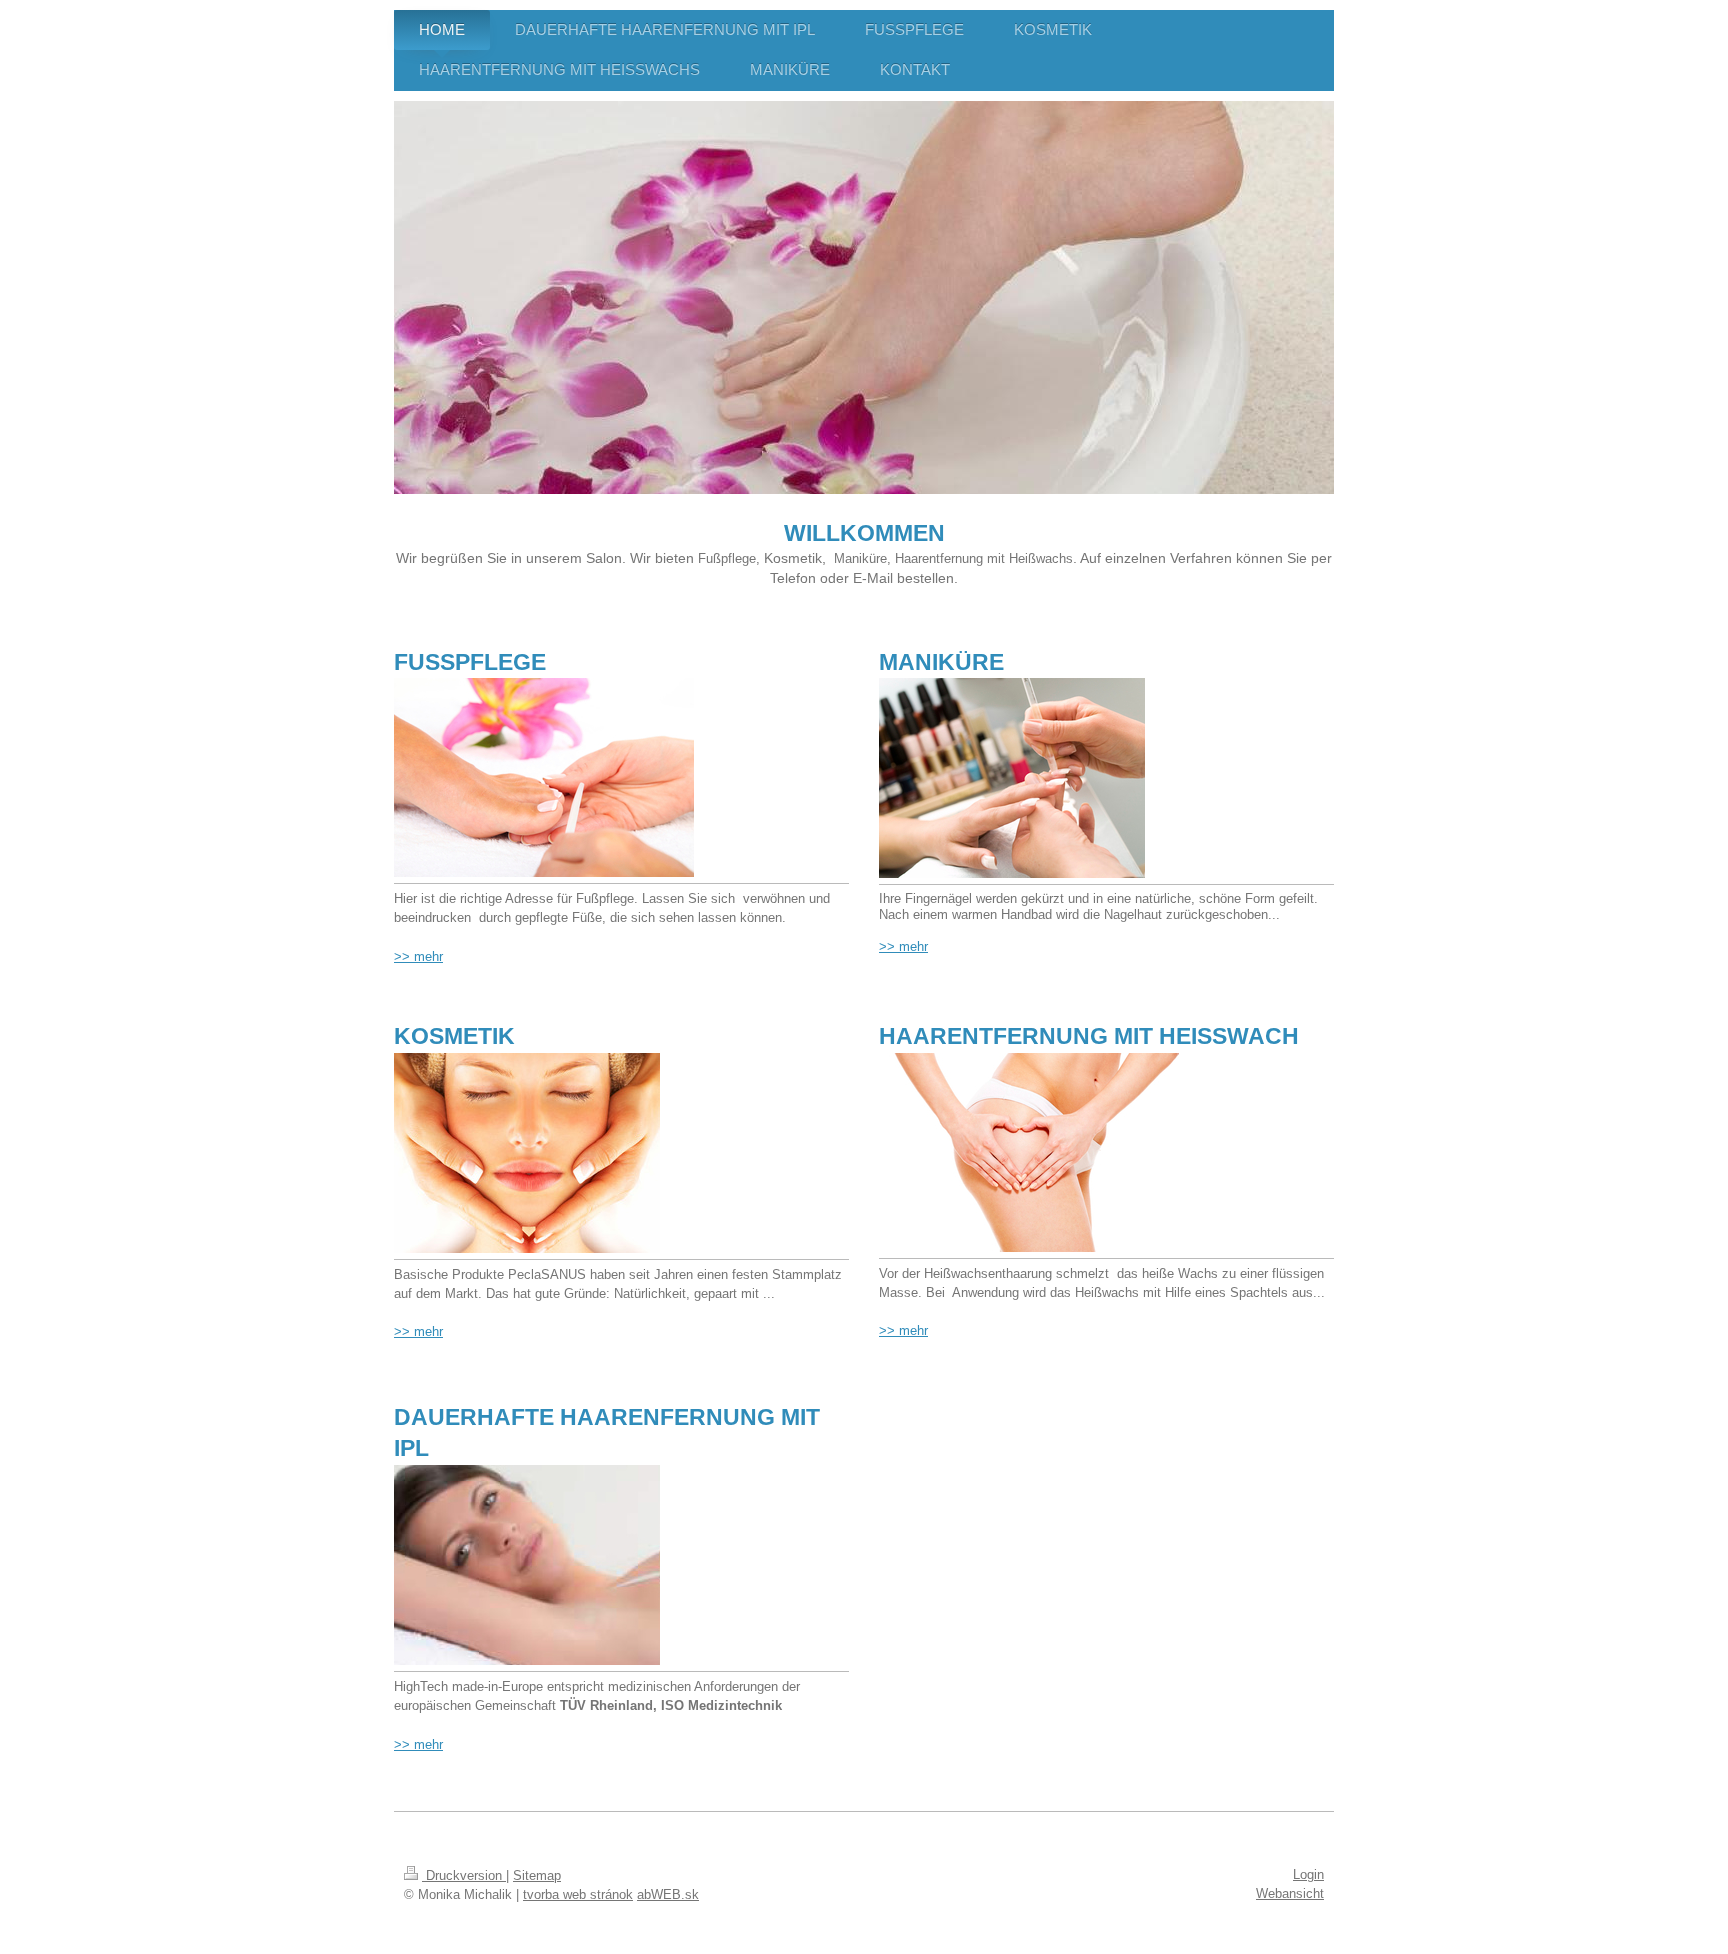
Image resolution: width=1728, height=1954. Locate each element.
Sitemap (537, 1875)
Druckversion (464, 1875)
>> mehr (418, 1331)
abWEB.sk (668, 1894)
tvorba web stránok (578, 1894)
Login (1308, 1874)
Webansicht (1290, 1893)
